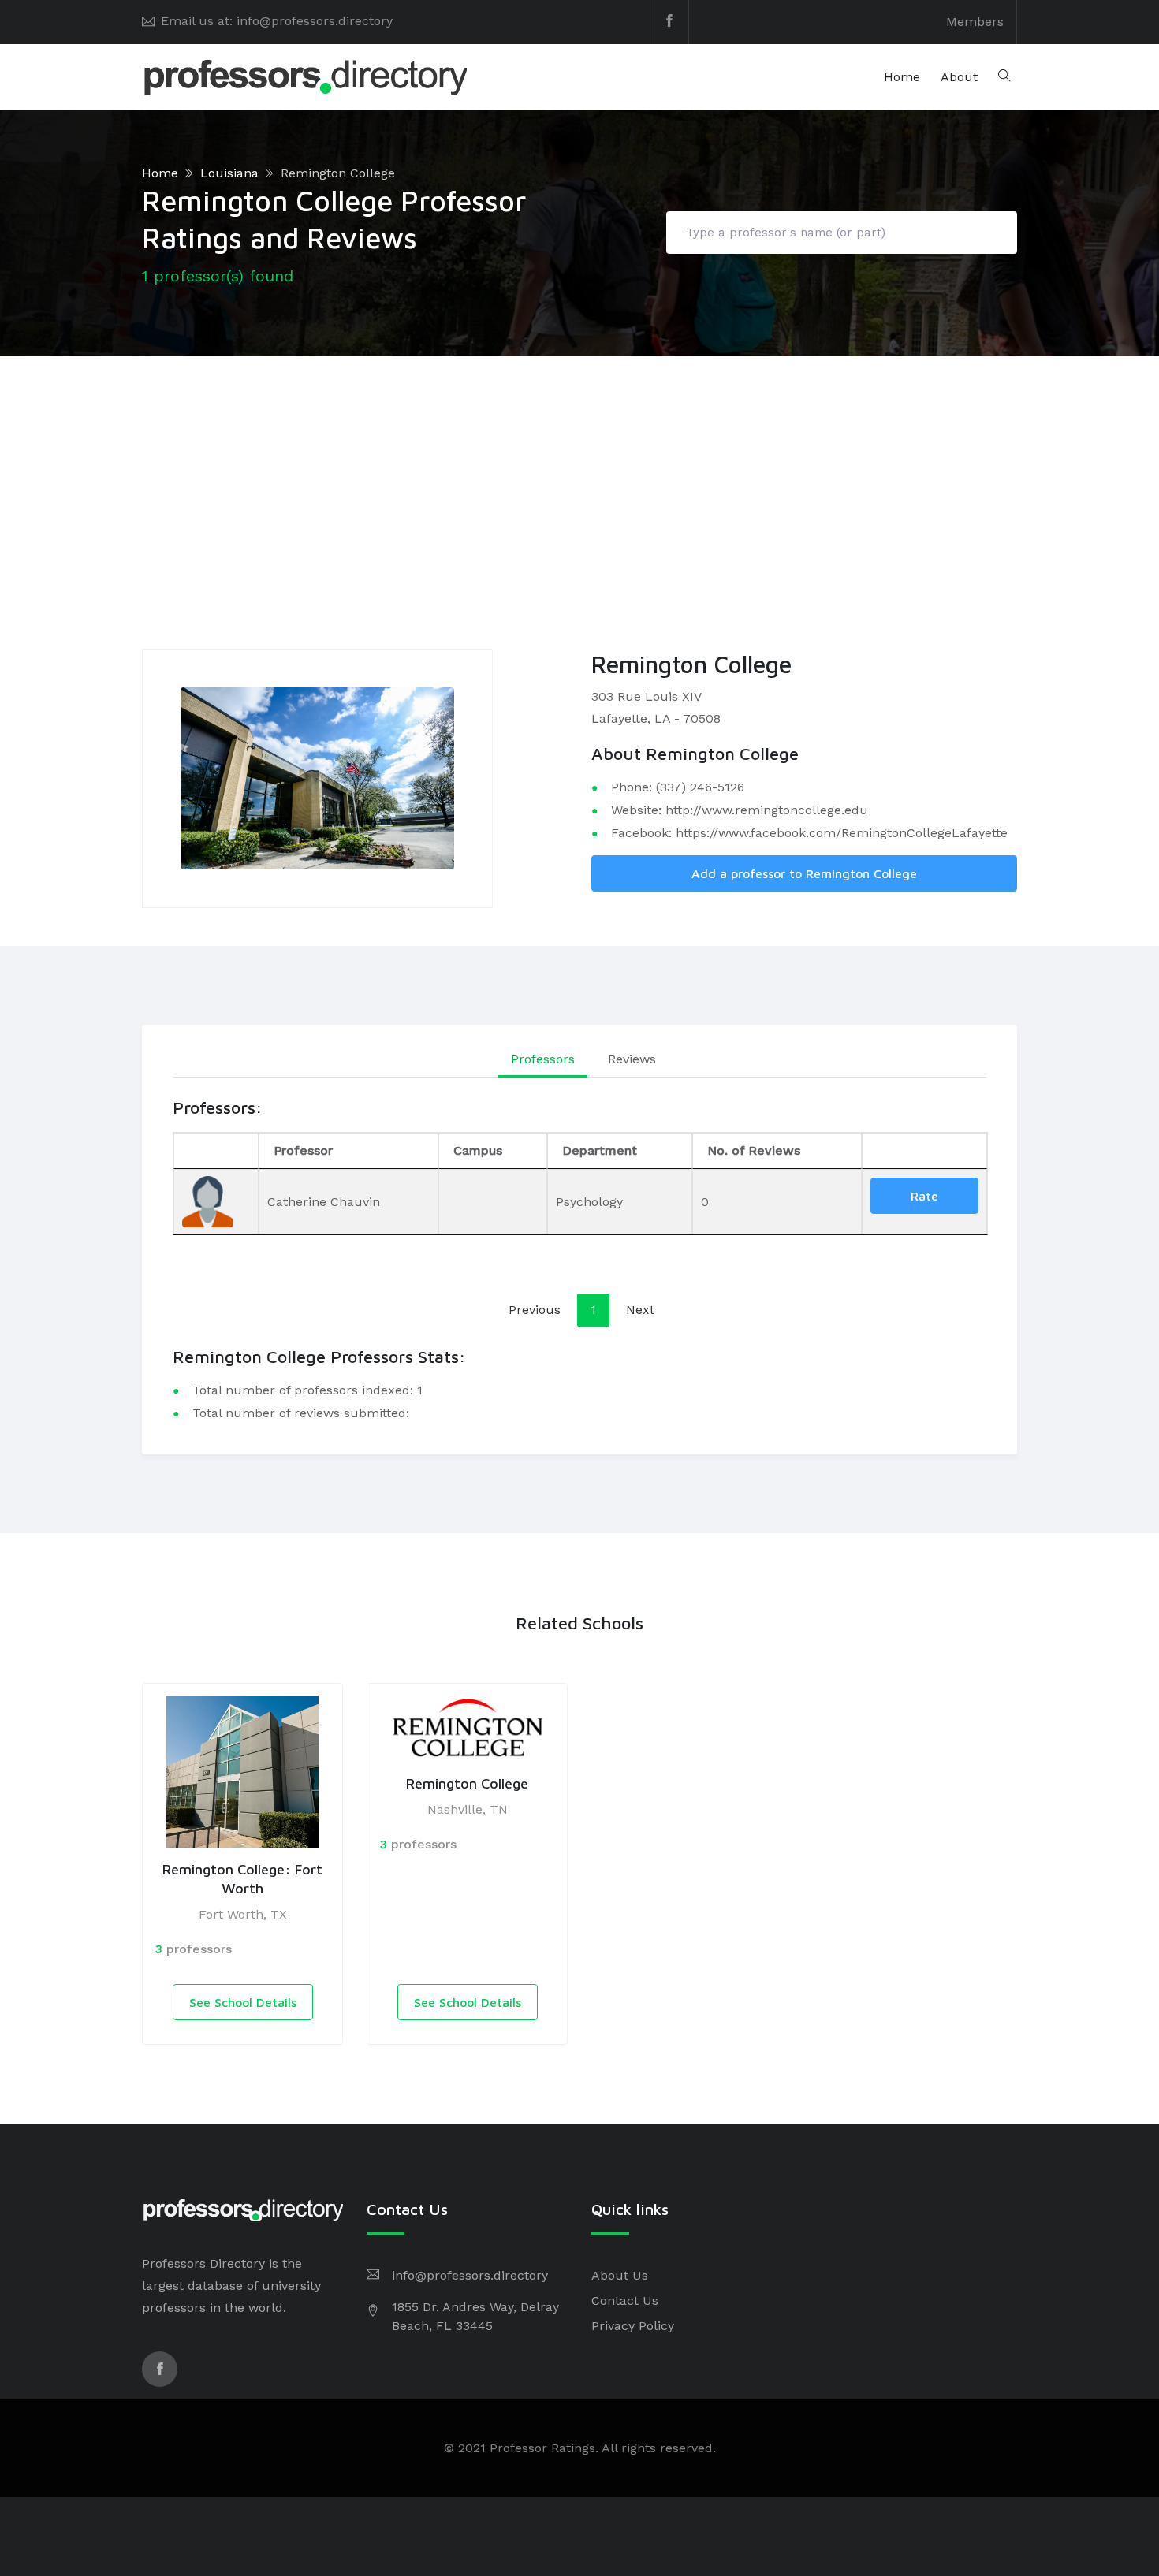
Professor (303, 1150)
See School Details (243, 2002)
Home (902, 77)
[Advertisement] (579, 474)
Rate (924, 1196)
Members (975, 22)
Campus (478, 1150)
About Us (620, 2275)
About (959, 77)
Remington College (338, 173)
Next (640, 1310)
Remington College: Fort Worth (242, 1878)
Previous (535, 1310)
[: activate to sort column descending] (216, 1151)
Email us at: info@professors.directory (277, 21)
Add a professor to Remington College (804, 873)
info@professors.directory (470, 2275)
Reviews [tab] (632, 1059)
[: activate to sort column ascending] (924, 1151)
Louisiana (229, 173)
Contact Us (625, 2301)
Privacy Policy (633, 2326)
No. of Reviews (754, 1150)
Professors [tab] (543, 1059)
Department (600, 1150)
